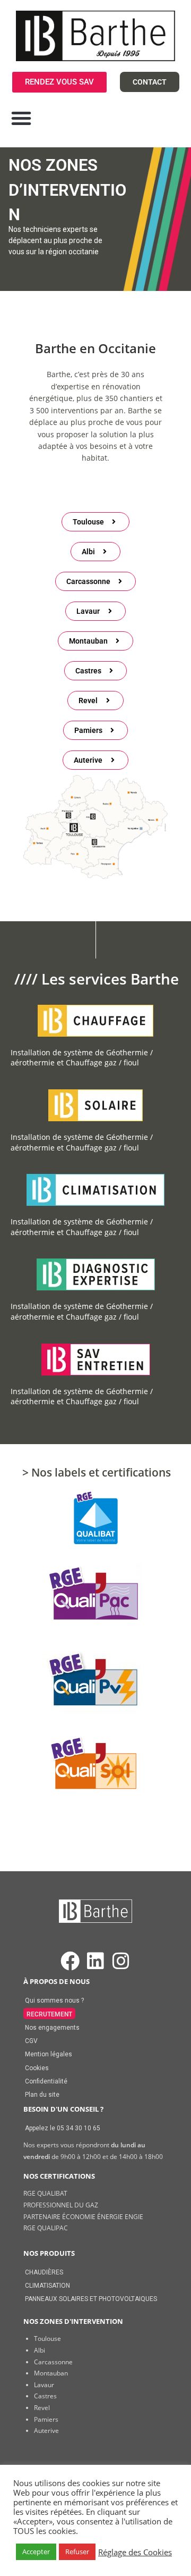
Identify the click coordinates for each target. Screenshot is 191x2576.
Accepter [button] (36, 2552)
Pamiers (46, 2419)
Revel (42, 2408)
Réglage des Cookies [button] (135, 2552)
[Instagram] (121, 1961)
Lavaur (44, 2385)
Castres (45, 2396)
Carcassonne (53, 2362)
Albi (40, 2350)
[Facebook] (70, 1961)
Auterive (46, 2431)
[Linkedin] (95, 1961)
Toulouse (47, 2339)
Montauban (51, 2373)
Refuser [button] (77, 2552)
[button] (21, 118)
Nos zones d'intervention (73, 2321)
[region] (95, 219)
